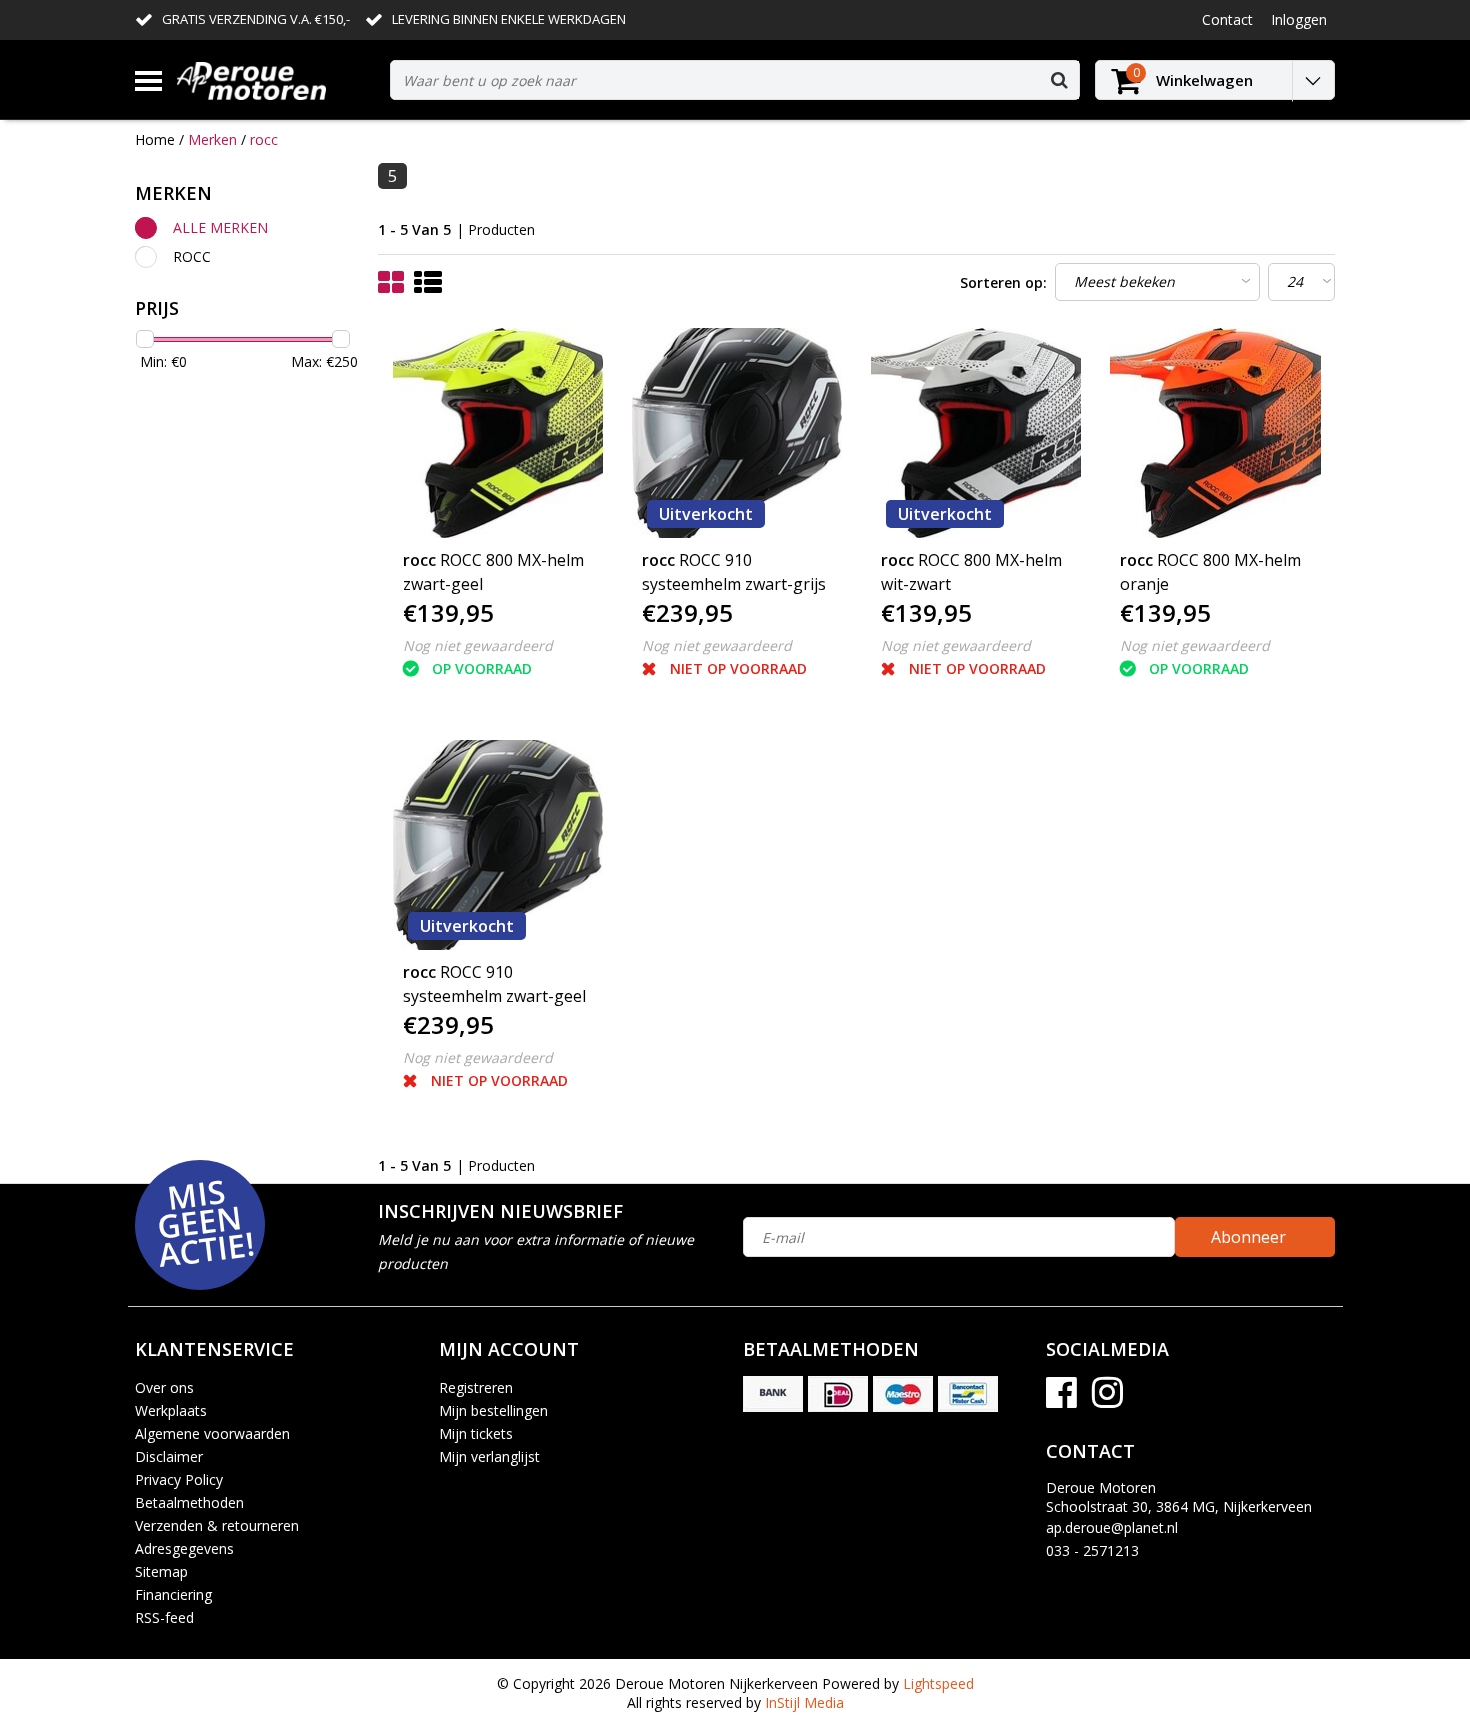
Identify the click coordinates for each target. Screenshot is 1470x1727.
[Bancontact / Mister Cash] (968, 1394)
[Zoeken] (1059, 80)
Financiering (173, 1594)
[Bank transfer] (773, 1394)
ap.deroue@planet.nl (1112, 1527)
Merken (212, 139)
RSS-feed (164, 1617)
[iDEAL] (838, 1394)
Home (155, 139)
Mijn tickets (476, 1433)
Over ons (164, 1387)
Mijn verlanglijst (489, 1456)
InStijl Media (804, 1702)
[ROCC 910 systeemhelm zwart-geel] (498, 845)
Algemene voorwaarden (212, 1433)
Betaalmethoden (189, 1502)
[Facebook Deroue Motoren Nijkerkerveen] (1061, 1399)
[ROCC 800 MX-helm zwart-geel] (498, 433)
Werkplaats (171, 1410)
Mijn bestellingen (493, 1410)
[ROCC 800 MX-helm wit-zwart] (976, 433)
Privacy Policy (179, 1479)
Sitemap (161, 1571)
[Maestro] (903, 1394)
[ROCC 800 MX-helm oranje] (1215, 433)
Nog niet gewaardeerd (478, 645)
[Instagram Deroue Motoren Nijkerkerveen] (1107, 1399)
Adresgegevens (184, 1548)
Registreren (476, 1387)
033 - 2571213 (1092, 1550)
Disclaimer (169, 1456)
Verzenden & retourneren (217, 1525)
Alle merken (220, 227)
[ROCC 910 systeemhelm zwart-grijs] (737, 433)
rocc (264, 139)
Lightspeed (938, 1683)
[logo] (276, 80)
